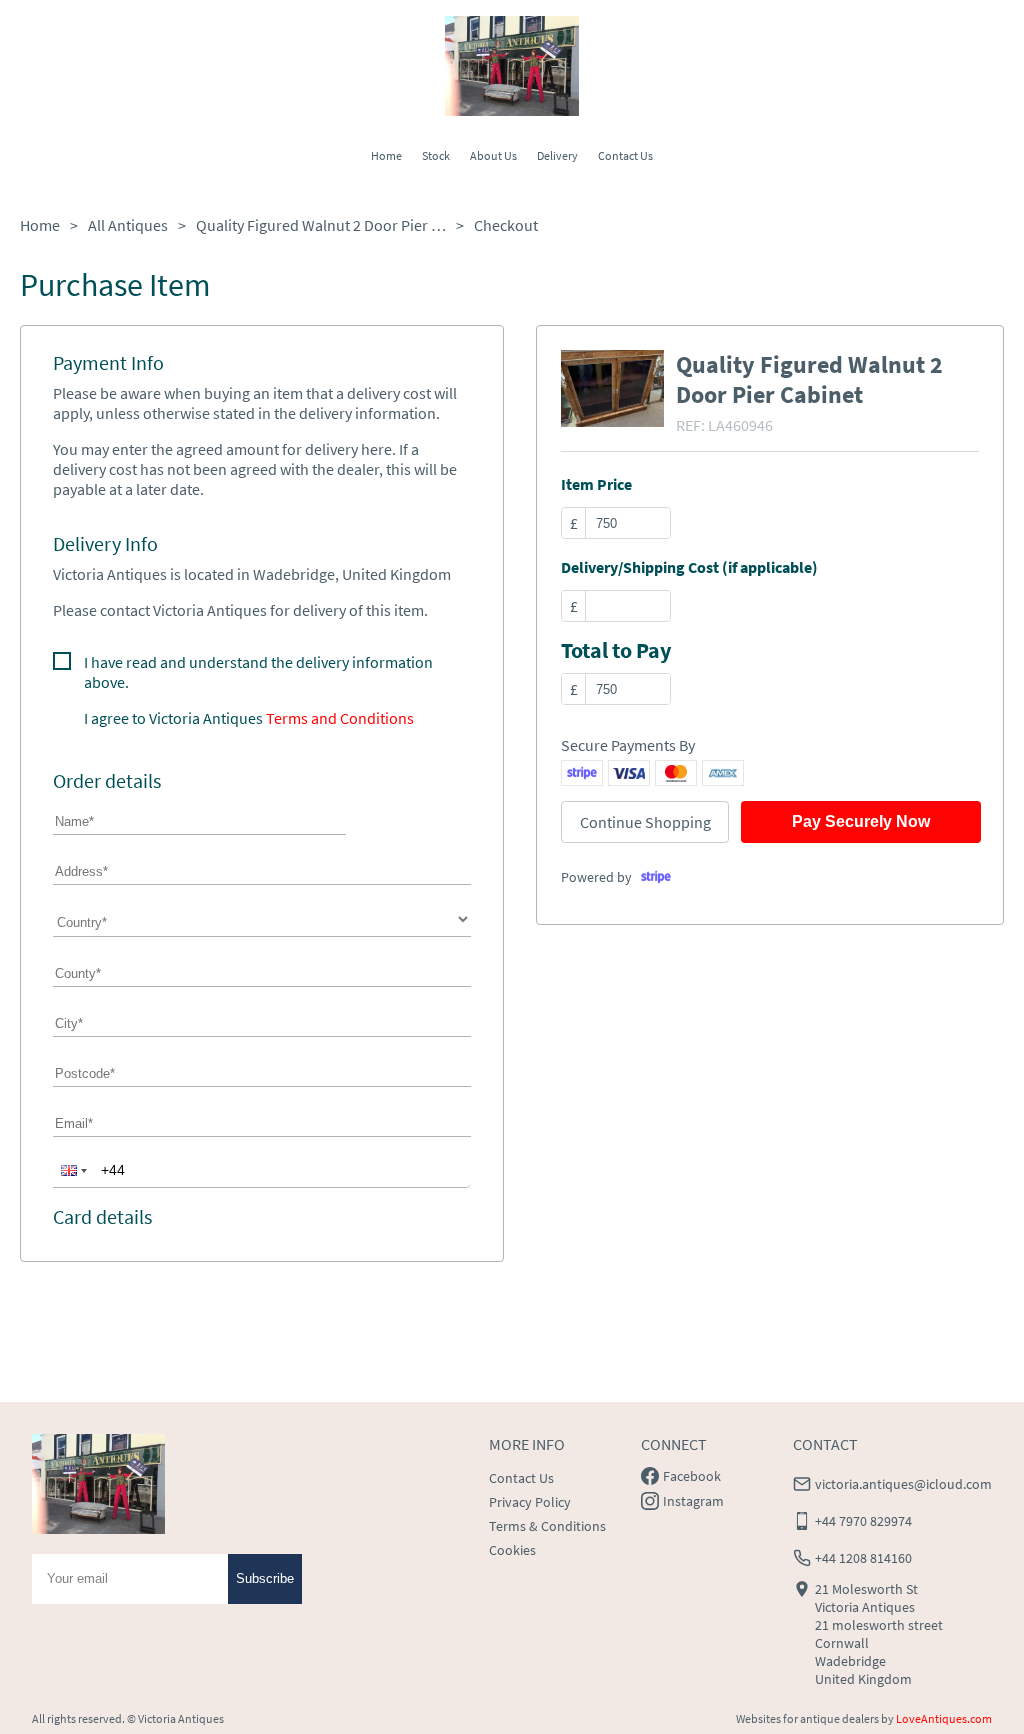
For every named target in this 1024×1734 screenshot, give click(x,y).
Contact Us (625, 155)
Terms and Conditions (340, 718)
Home (386, 155)
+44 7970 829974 (863, 1521)
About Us (493, 155)
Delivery (557, 155)
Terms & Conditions (547, 1526)
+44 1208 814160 (863, 1558)
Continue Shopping (645, 822)
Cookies (512, 1550)
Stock (436, 155)
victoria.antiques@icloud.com (903, 1484)
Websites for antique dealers (807, 1718)
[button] (72, 1170)
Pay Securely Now (861, 821)
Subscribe (265, 1578)
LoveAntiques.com (944, 1718)
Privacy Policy (530, 1502)
